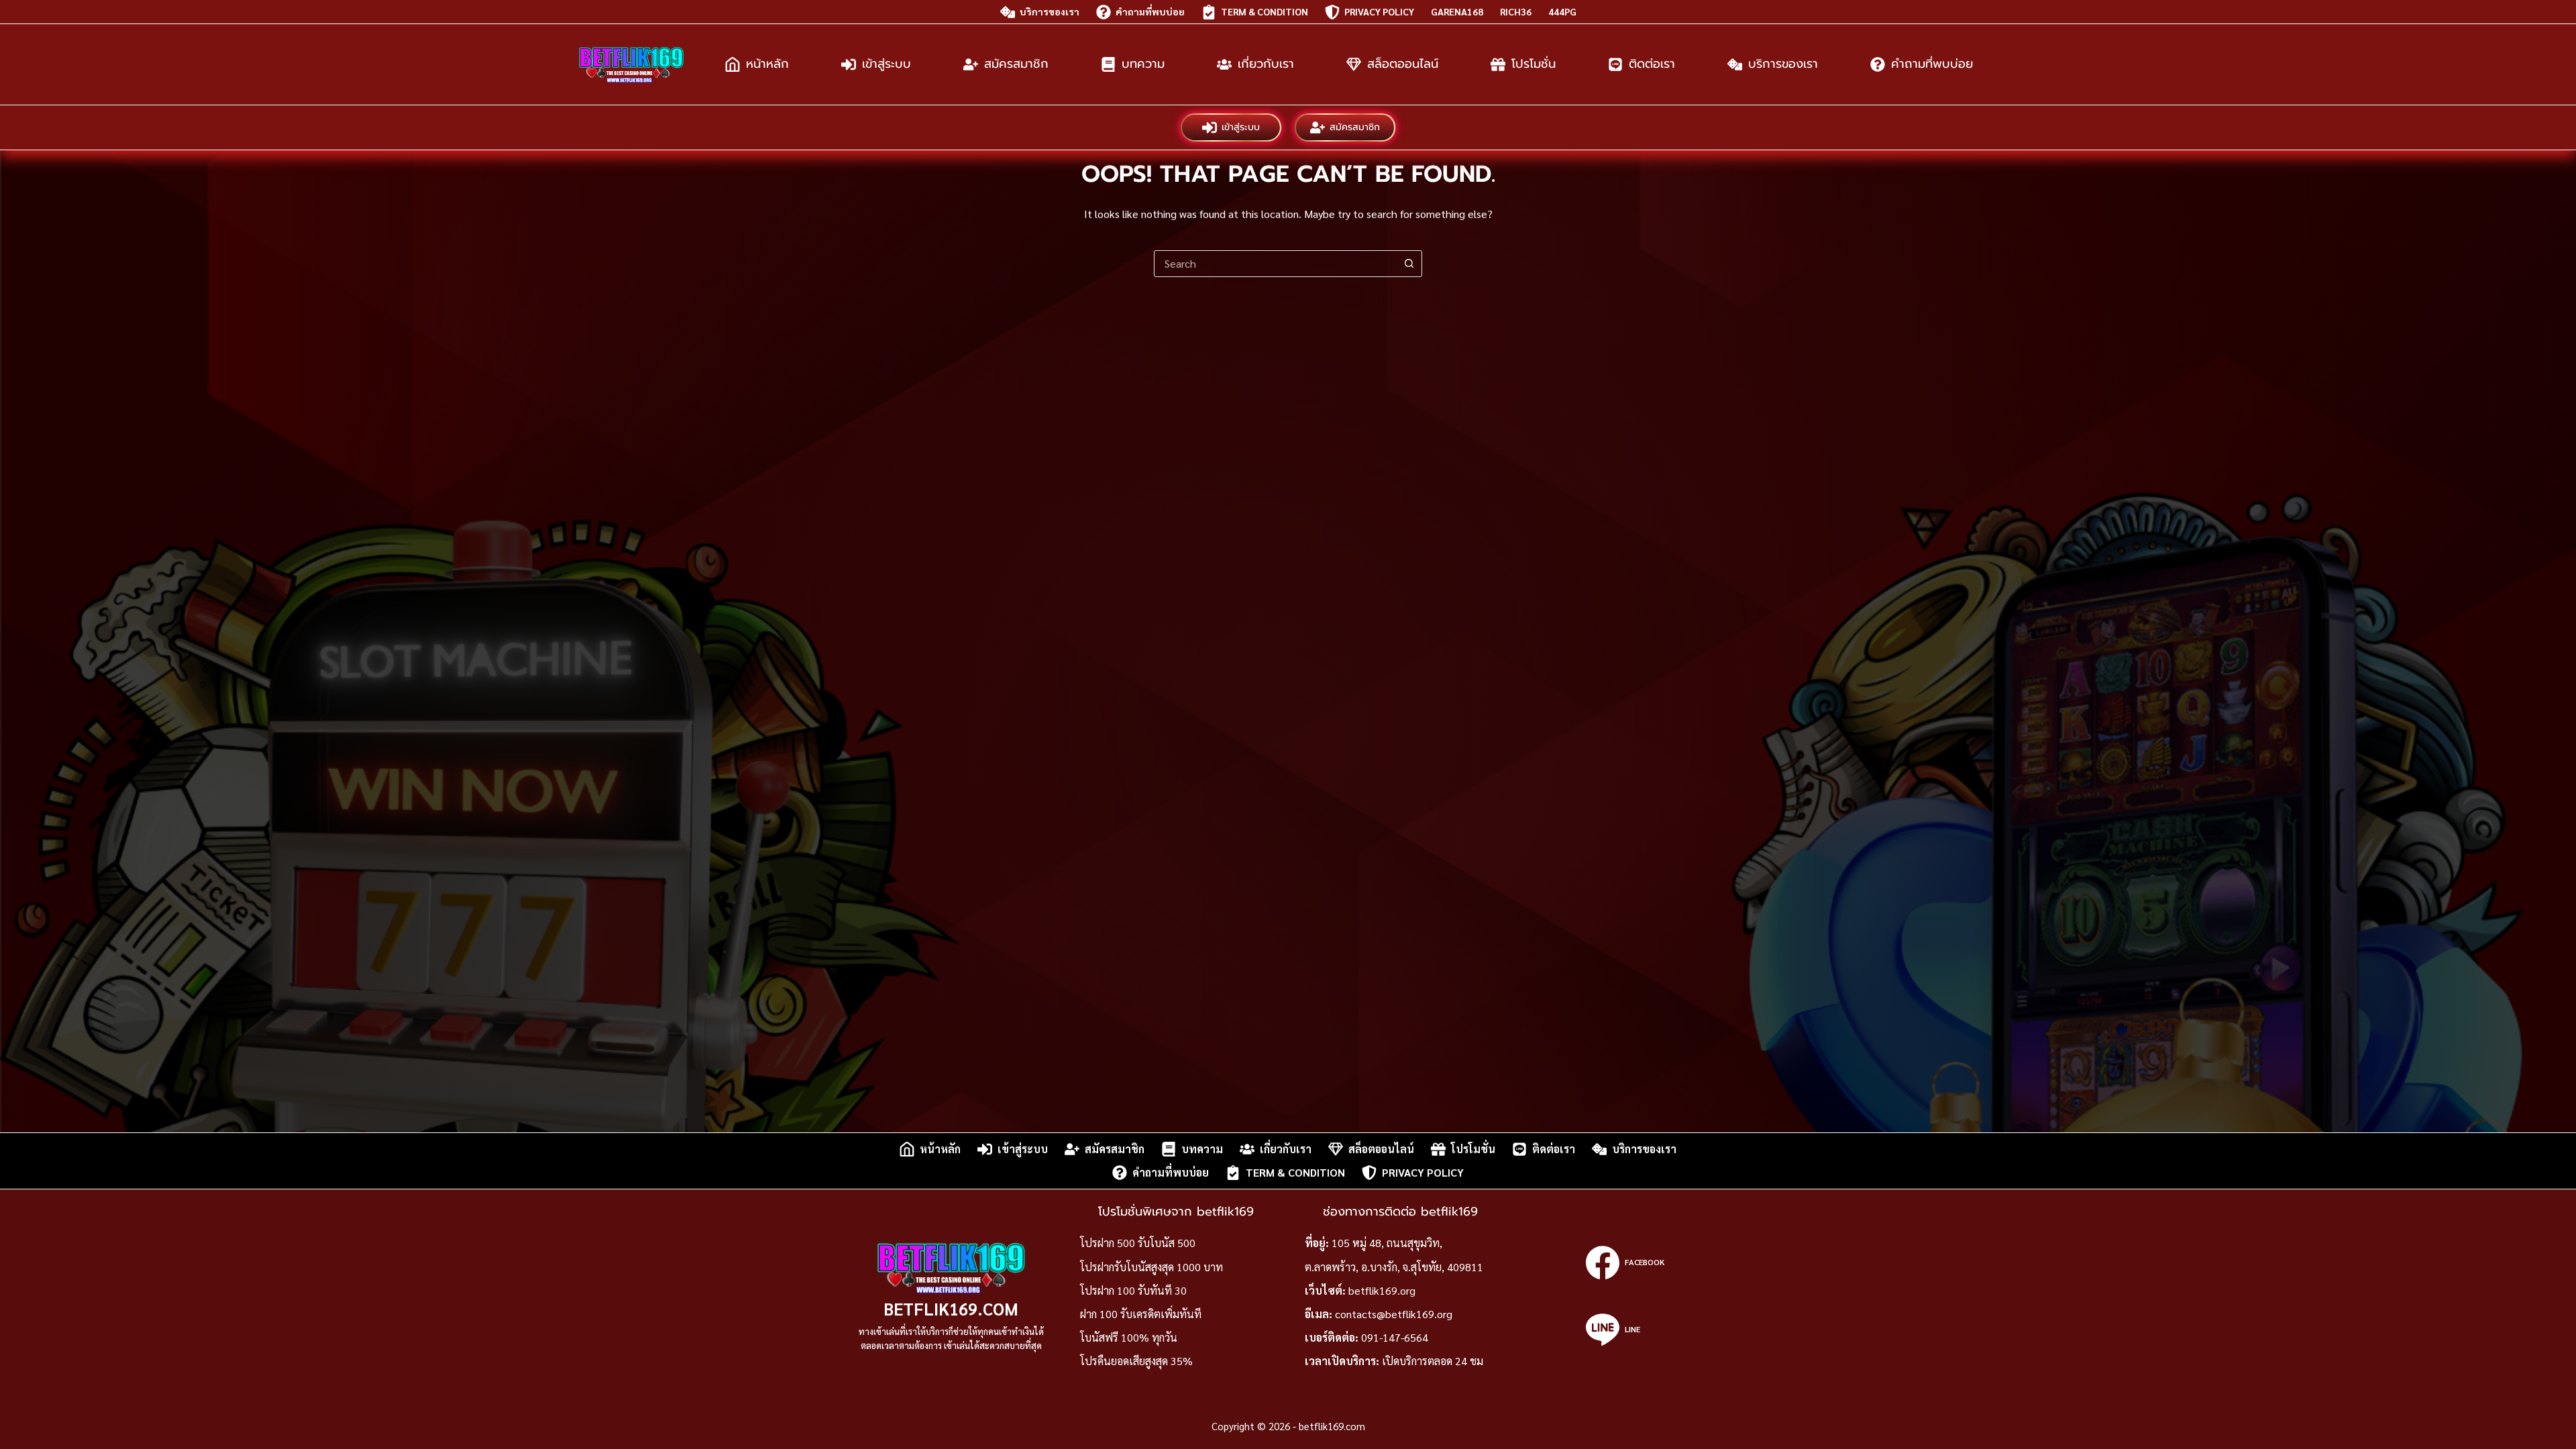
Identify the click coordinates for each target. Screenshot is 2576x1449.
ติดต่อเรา (1652, 64)
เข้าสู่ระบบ (887, 64)
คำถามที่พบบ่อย (1150, 11)
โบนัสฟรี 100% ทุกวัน (1129, 1337)
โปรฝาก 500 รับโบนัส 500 (1138, 1243)
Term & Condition (1265, 11)
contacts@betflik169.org (1394, 1314)
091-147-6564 (1395, 1337)
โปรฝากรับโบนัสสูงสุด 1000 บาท (1151, 1267)
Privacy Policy (1379, 11)
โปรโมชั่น (1534, 64)
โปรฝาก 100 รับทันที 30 (1133, 1290)
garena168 (1457, 11)
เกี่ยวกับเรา (1266, 64)
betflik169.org (1382, 1290)
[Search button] (1409, 264)
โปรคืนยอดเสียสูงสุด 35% (1136, 1361)
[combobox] (1275, 264)
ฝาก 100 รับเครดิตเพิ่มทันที (1141, 1314)
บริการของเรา (1050, 11)
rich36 (1516, 11)
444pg (1562, 11)
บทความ (1143, 64)
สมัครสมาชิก (1016, 64)
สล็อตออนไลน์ (1403, 64)
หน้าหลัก (767, 64)
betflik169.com (951, 1308)
